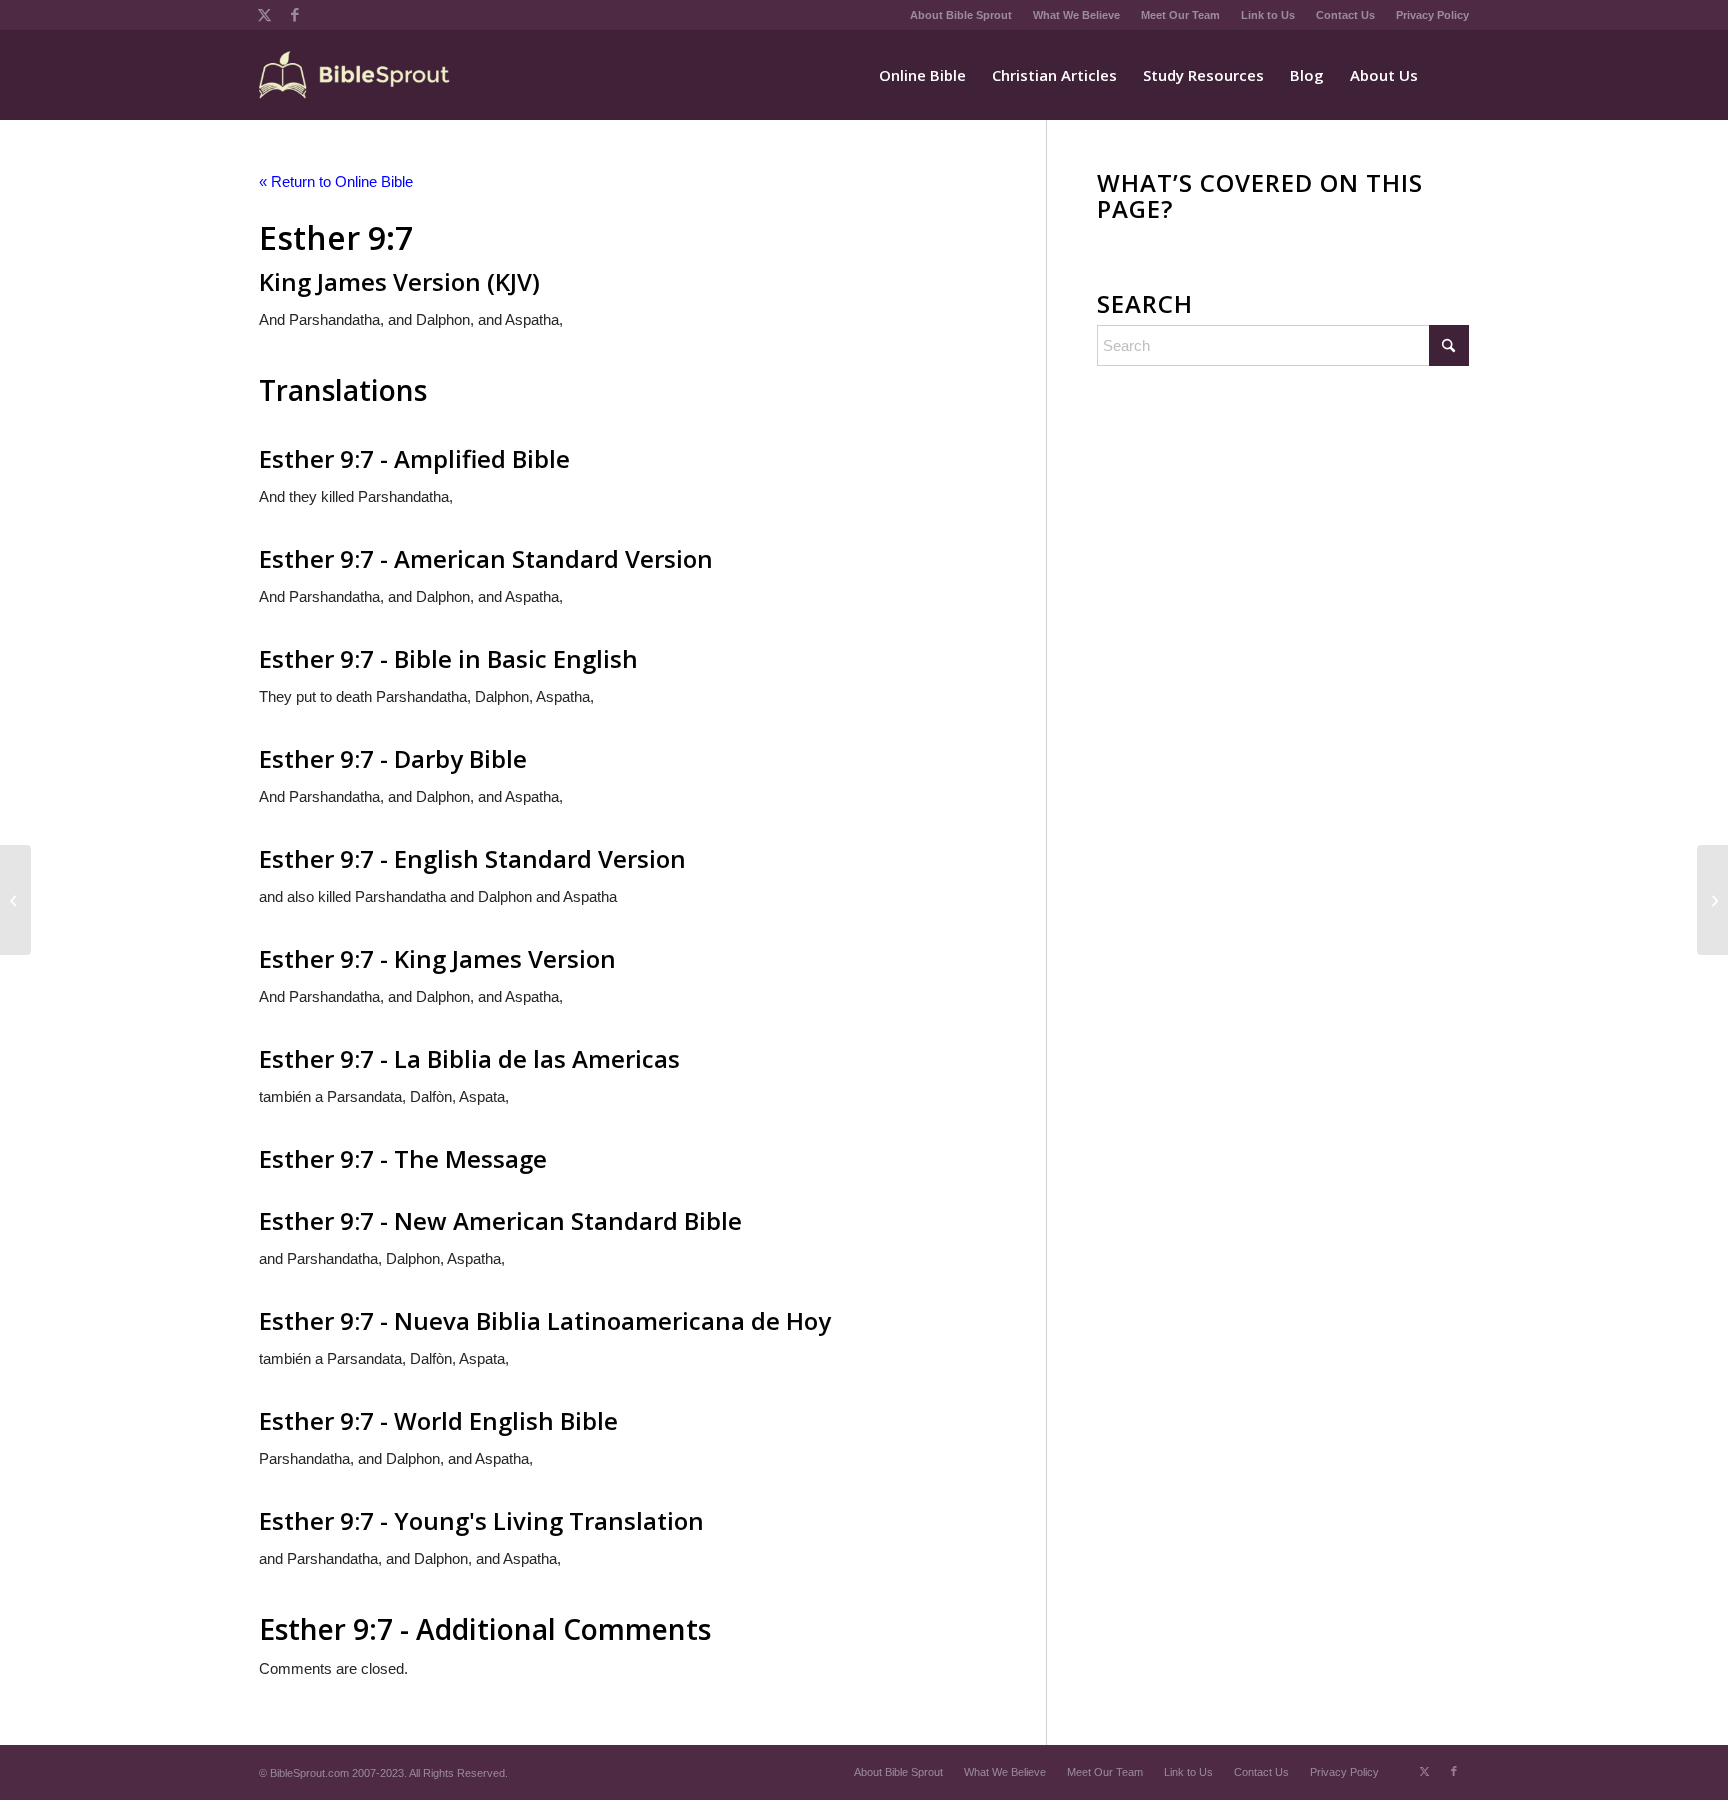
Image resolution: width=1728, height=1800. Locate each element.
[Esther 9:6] (15, 900)
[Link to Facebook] (295, 15)
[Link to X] (264, 15)
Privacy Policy (1432, 15)
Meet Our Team (1180, 15)
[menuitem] (961, 15)
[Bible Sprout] (355, 75)
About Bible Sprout (961, 15)
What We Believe (1076, 15)
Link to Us (1268, 15)
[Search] (1450, 75)
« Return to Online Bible (336, 181)
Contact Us (1345, 15)
